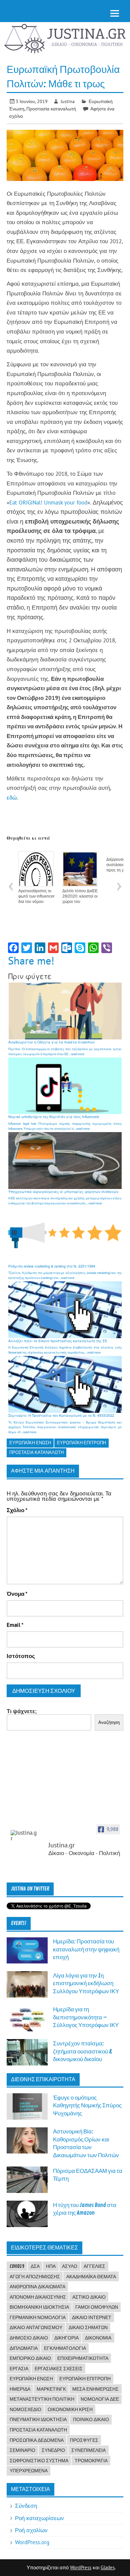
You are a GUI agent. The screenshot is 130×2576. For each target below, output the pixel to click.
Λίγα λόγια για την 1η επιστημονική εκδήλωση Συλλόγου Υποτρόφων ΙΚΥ (86, 1984)
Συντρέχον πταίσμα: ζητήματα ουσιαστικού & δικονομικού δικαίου (82, 2051)
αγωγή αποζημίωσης (35, 2277)
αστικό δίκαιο (89, 2297)
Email (15, 1625)
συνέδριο (53, 2450)
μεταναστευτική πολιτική (42, 2399)
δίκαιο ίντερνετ (92, 2317)
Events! (19, 1923)
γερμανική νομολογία (38, 2317)
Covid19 (17, 2266)
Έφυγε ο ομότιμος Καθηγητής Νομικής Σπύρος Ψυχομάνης (87, 2106)
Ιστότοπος (21, 1656)
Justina (68, 101)
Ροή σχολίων (31, 2530)
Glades (108, 2567)
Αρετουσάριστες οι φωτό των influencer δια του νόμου (36, 896)
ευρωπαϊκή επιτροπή (81, 1443)
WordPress (81, 2567)
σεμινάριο (22, 2450)
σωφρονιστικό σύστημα (39, 2461)
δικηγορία (66, 2338)
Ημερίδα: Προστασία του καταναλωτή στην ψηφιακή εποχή (86, 1949)
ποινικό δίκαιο (91, 2419)
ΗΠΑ (51, 2266)
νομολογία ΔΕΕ (100, 2399)
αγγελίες (94, 2266)
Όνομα (17, 1594)
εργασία (19, 2369)
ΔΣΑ (35, 2266)
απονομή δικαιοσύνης (38, 2297)
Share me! (31, 960)
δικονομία (98, 2338)
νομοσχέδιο (25, 2409)
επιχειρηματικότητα (83, 2358)
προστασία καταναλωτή (36, 1452)
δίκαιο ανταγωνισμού (36, 2327)
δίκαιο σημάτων (88, 2327)
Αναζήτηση (109, 1722)
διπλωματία (24, 2348)
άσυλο (70, 2266)
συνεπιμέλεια (88, 2450)
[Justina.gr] (24, 1836)
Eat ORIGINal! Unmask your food (48, 502)
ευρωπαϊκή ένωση (30, 1443)
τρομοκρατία (91, 2461)
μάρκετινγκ (51, 2389)
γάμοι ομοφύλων (97, 2307)
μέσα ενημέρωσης (95, 2389)
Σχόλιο (17, 1510)
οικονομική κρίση (70, 2409)
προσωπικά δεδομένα (37, 2440)
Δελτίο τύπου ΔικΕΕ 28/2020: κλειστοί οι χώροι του (80, 896)
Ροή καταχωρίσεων (39, 2518)
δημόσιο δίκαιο (29, 2338)
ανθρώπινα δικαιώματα (37, 2287)
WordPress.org (32, 2542)
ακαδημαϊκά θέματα (91, 2277)
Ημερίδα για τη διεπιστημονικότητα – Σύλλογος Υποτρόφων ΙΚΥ (86, 2017)
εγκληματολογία (65, 2348)
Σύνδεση (26, 2506)
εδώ (12, 798)
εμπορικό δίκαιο (30, 2358)
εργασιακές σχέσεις (59, 2369)
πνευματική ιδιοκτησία (38, 2419)
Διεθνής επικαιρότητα (43, 2080)
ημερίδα (20, 2389)
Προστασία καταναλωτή (51, 109)
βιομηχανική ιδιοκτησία (39, 2307)
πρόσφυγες (84, 2440)
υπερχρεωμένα (29, 2471)
